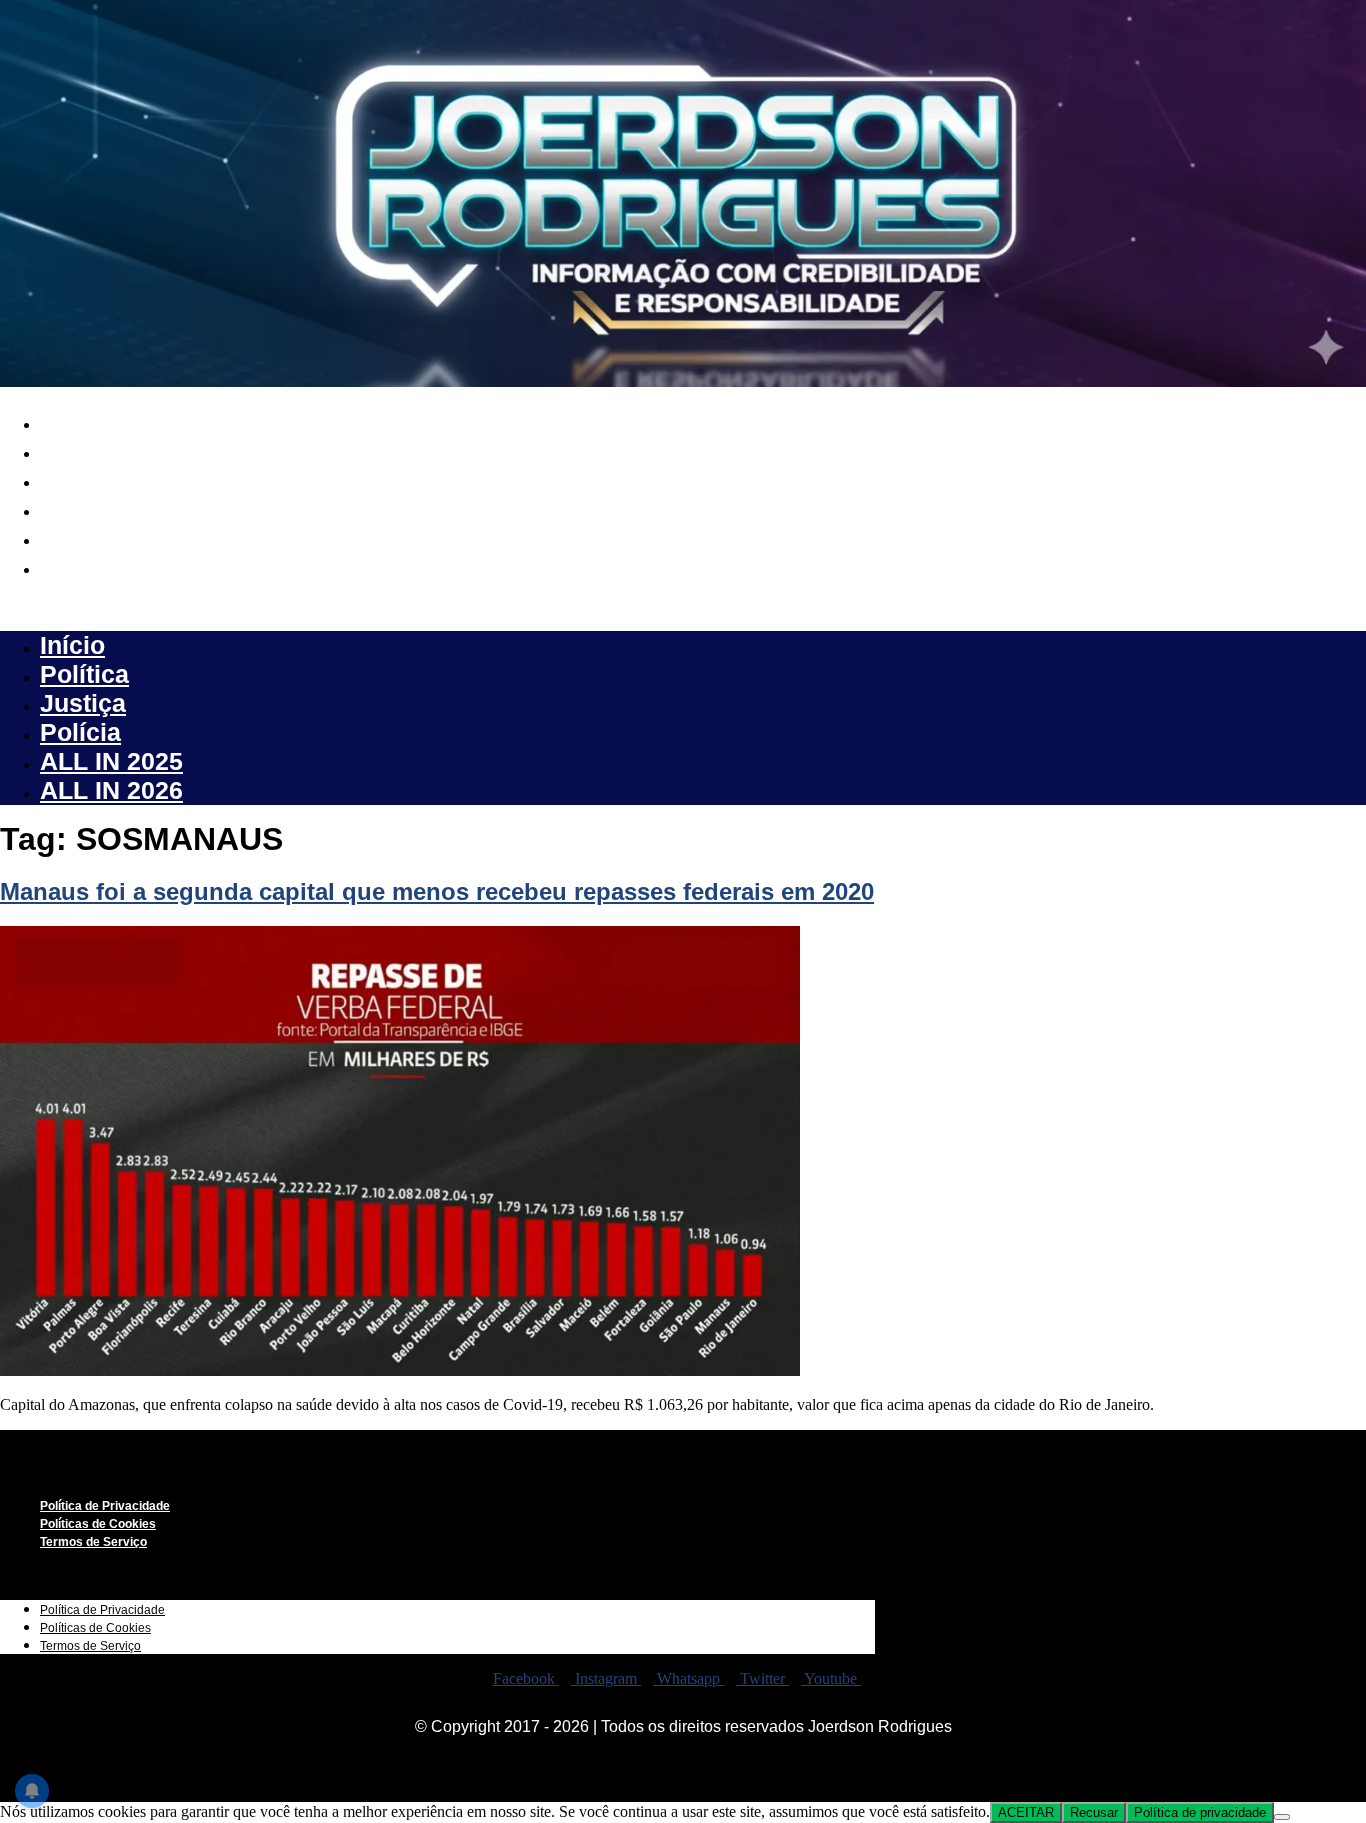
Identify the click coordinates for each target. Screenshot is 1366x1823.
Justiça (83, 479)
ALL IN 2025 (111, 537)
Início (72, 421)
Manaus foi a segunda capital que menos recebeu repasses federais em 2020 (437, 891)
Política (84, 450)
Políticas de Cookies (98, 1524)
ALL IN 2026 (111, 566)
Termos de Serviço (93, 1542)
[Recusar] (1282, 1817)
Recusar (1094, 1812)
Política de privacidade (1200, 1812)
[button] (683, 606)
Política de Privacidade (105, 1506)
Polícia (80, 508)
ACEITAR (1026, 1812)
